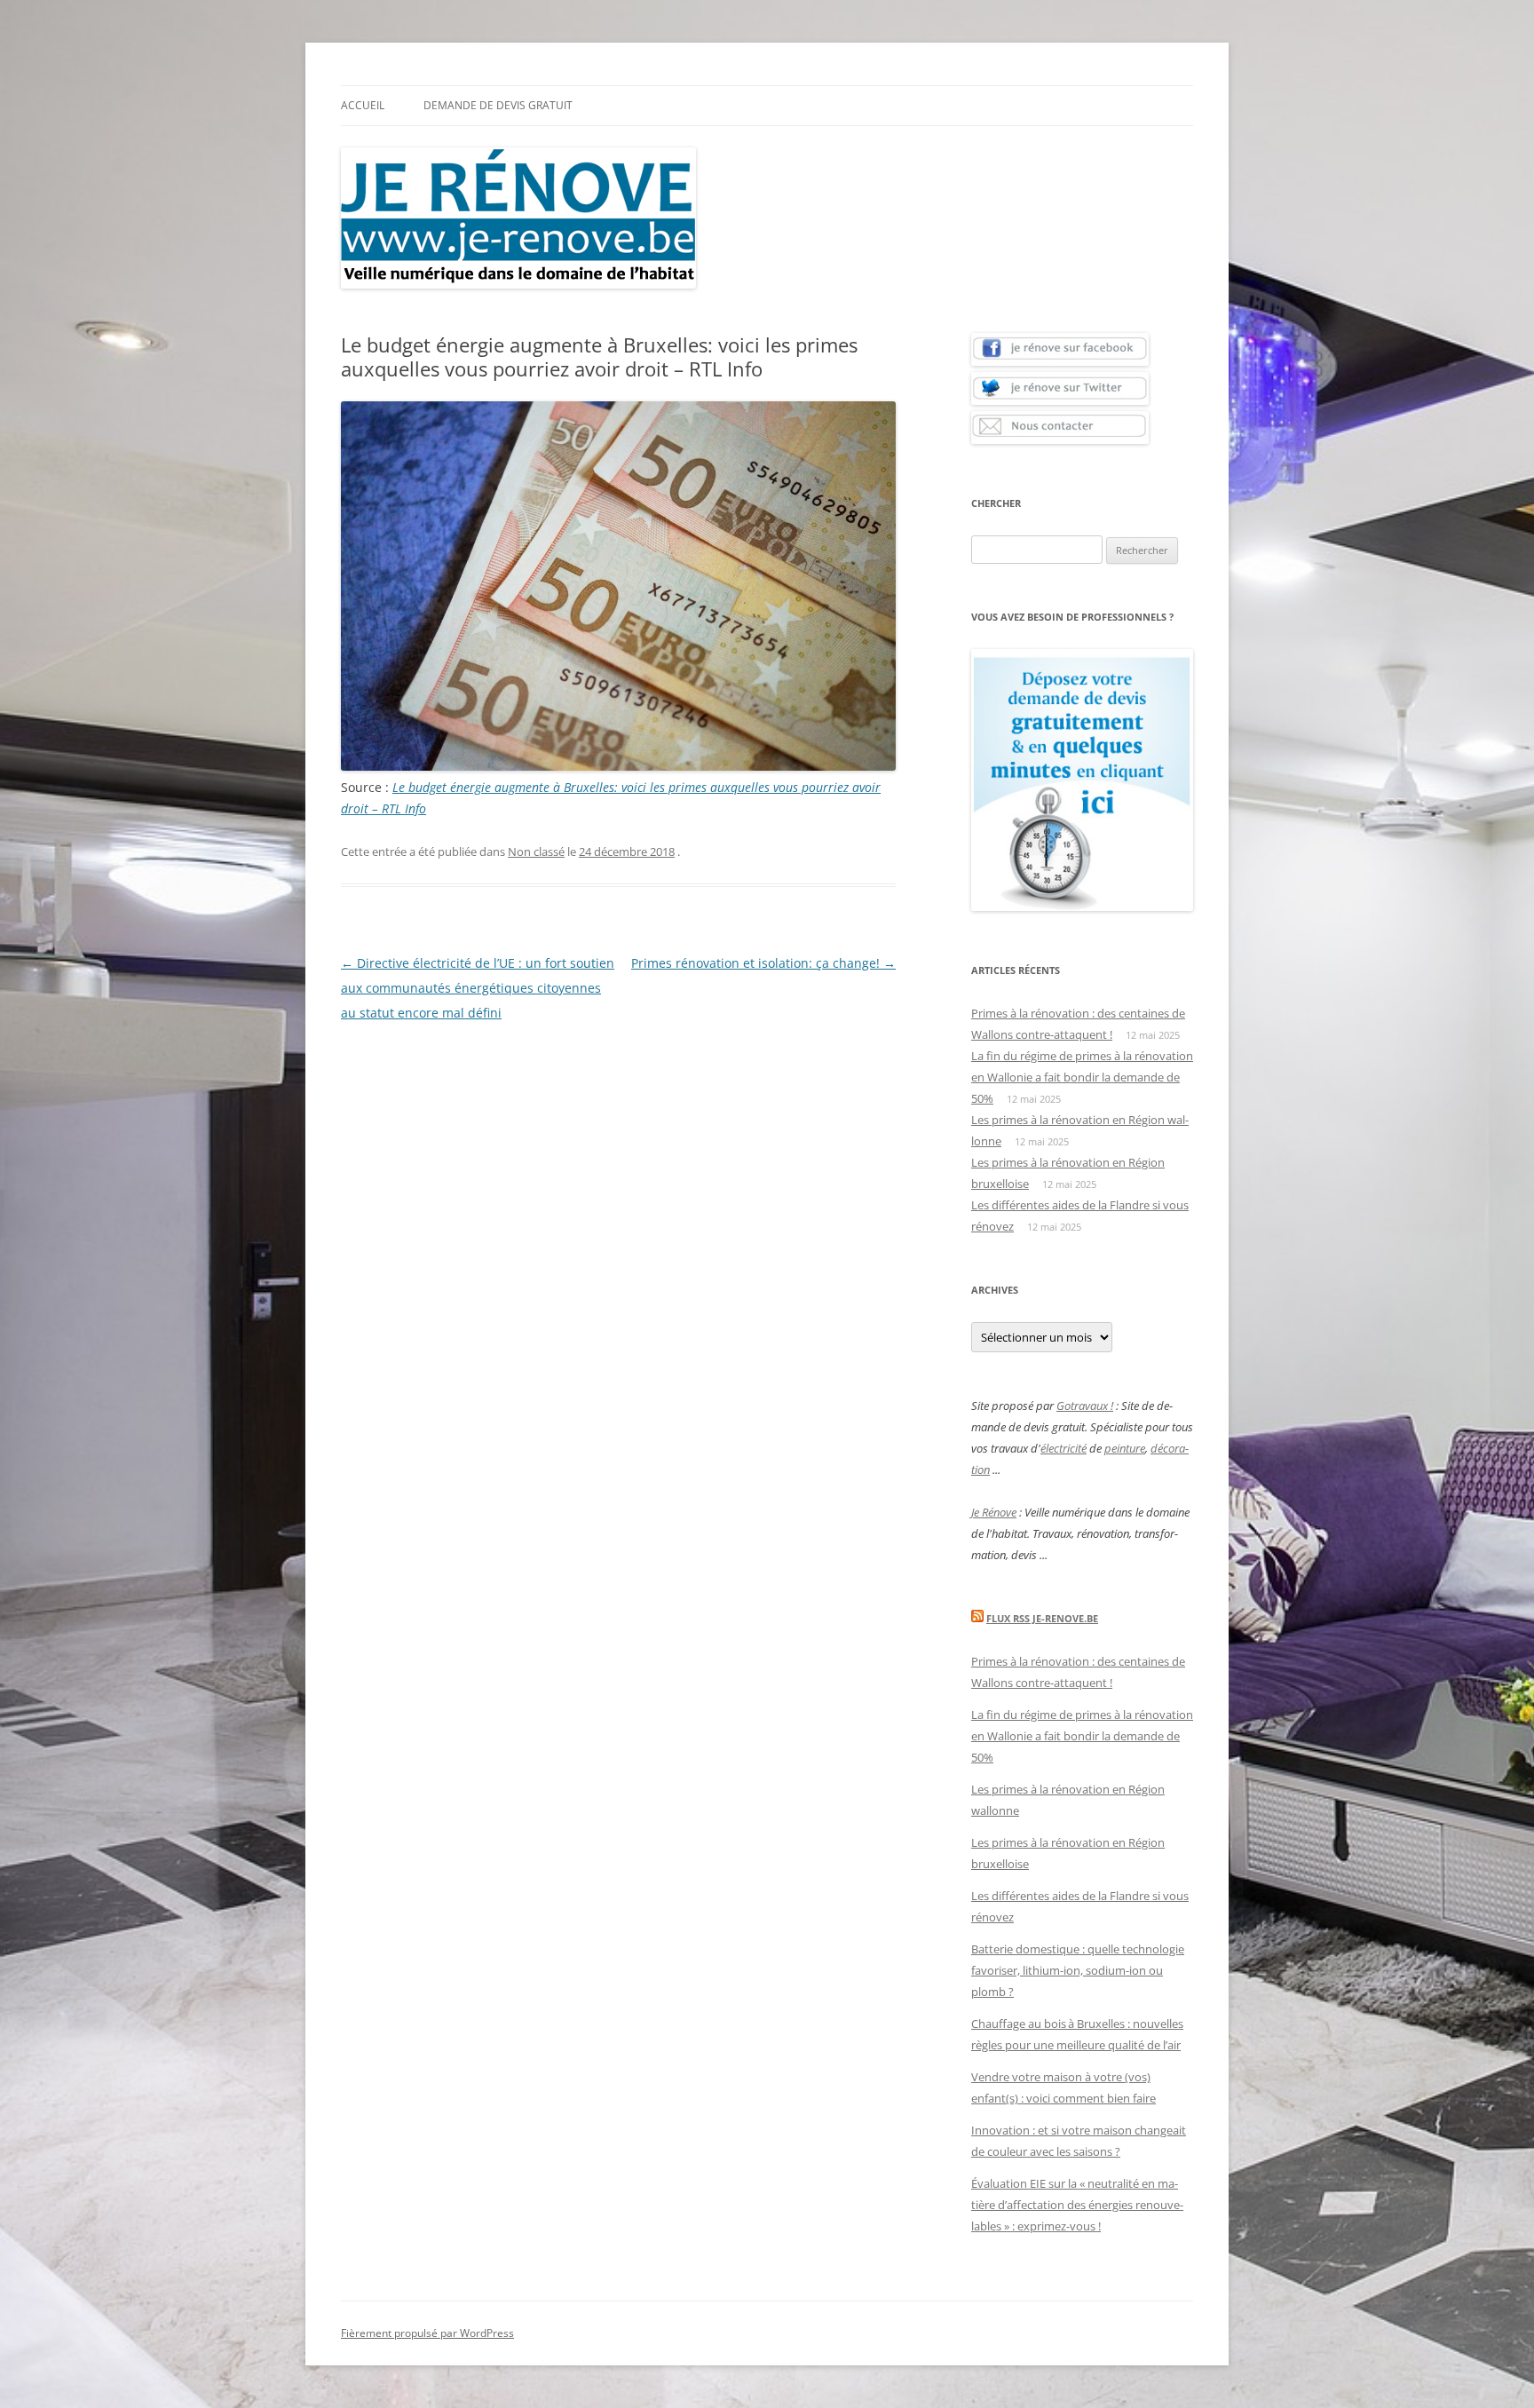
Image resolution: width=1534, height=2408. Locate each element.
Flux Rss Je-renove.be (1042, 1618)
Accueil (363, 105)
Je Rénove (994, 1512)
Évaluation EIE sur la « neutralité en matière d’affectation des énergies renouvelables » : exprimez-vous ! (1077, 2205)
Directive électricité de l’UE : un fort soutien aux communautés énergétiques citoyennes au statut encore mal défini (478, 988)
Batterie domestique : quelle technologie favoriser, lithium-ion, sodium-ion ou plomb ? (1078, 1970)
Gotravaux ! (1085, 1406)
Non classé (536, 852)
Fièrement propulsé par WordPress (427, 2333)
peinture (1125, 1448)
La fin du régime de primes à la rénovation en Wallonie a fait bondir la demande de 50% (1082, 1077)
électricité (1064, 1448)
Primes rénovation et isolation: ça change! (763, 963)
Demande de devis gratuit (498, 105)
